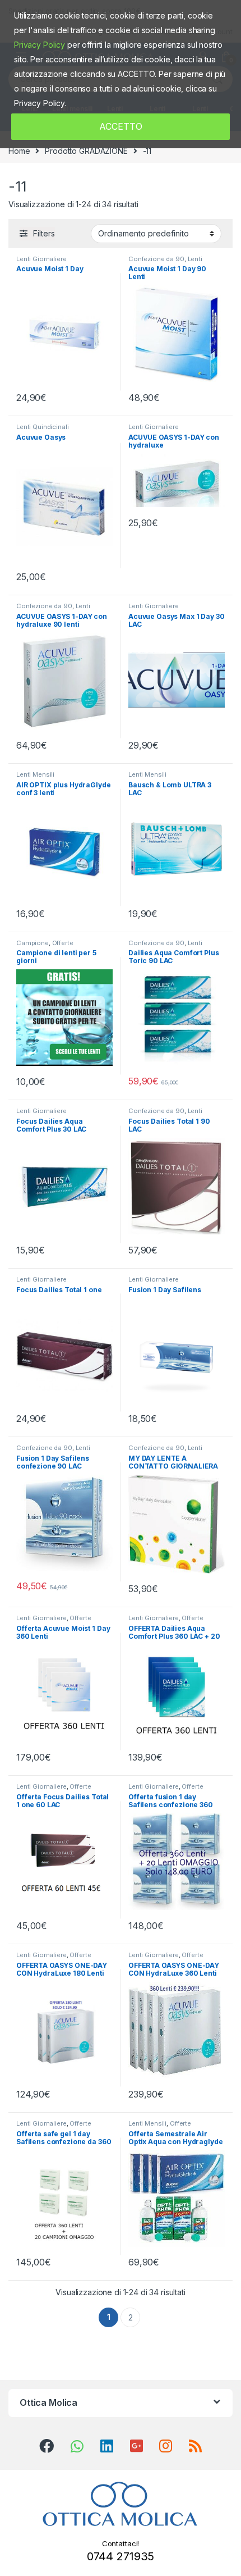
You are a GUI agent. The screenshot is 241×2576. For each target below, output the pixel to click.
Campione (33, 943)
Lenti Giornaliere (41, 259)
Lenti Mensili (35, 774)
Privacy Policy (40, 45)
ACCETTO (121, 126)
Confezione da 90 (156, 259)
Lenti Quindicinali (42, 427)
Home (19, 151)
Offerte (63, 943)
